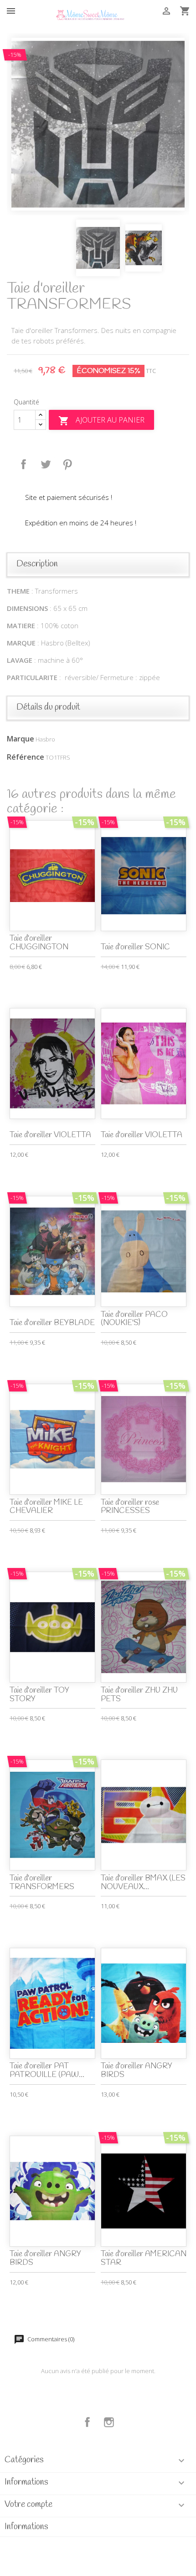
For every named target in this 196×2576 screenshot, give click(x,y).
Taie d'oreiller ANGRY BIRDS (137, 2071)
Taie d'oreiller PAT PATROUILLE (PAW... (47, 2071)
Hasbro (45, 739)
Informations (26, 2527)
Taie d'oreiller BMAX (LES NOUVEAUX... (143, 1883)
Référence (26, 757)
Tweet (46, 464)
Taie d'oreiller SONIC (135, 947)
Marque (21, 739)
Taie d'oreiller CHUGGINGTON (39, 943)
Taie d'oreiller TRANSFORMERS (42, 1883)
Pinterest (67, 464)
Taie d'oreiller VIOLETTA (50, 1135)
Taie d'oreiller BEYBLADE (52, 1323)
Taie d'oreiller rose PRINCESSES (130, 1507)
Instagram (109, 2422)
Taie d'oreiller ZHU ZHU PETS (139, 1695)
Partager (24, 464)
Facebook (88, 2422)
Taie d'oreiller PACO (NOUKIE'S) (134, 1319)
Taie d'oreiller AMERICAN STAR (144, 2258)
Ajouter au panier (101, 421)
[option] (98, 124)
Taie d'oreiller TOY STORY (39, 1695)
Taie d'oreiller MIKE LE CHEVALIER (46, 1507)
